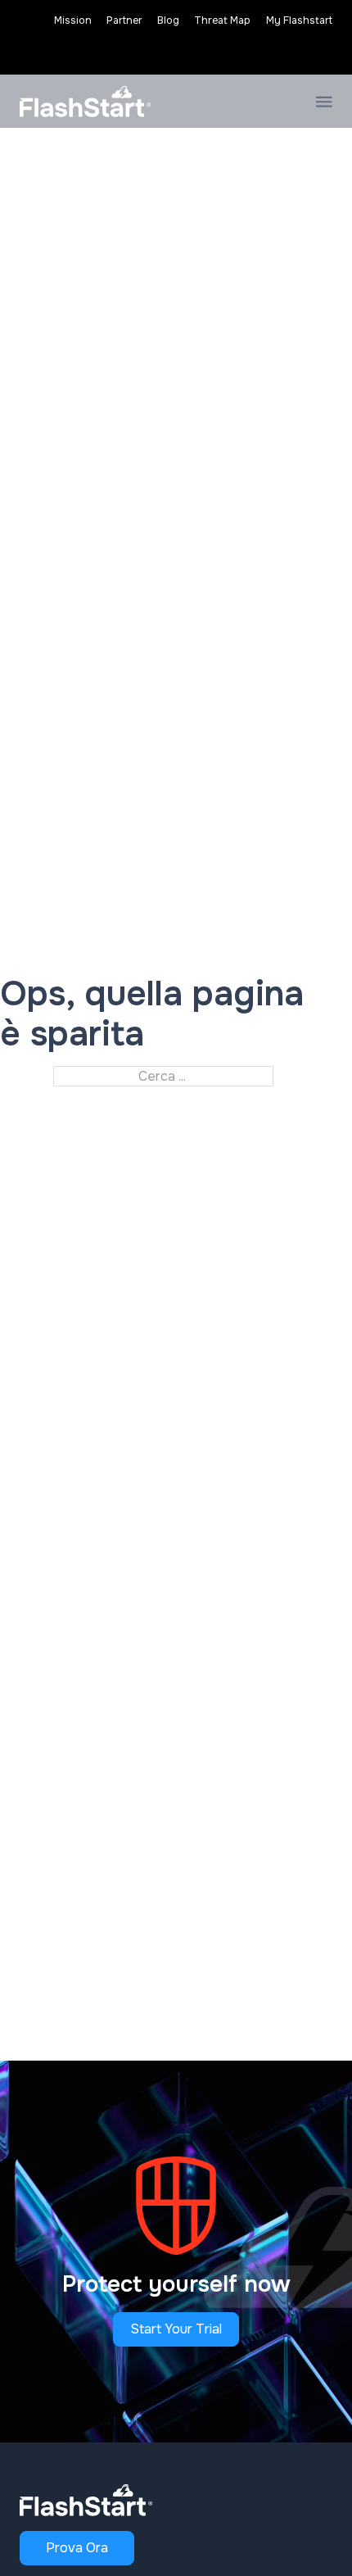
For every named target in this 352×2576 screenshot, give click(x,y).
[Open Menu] (324, 102)
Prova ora (77, 2548)
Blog (168, 20)
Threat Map (222, 20)
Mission (73, 20)
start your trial (176, 2329)
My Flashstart (299, 20)
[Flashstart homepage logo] (85, 102)
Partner (124, 20)
